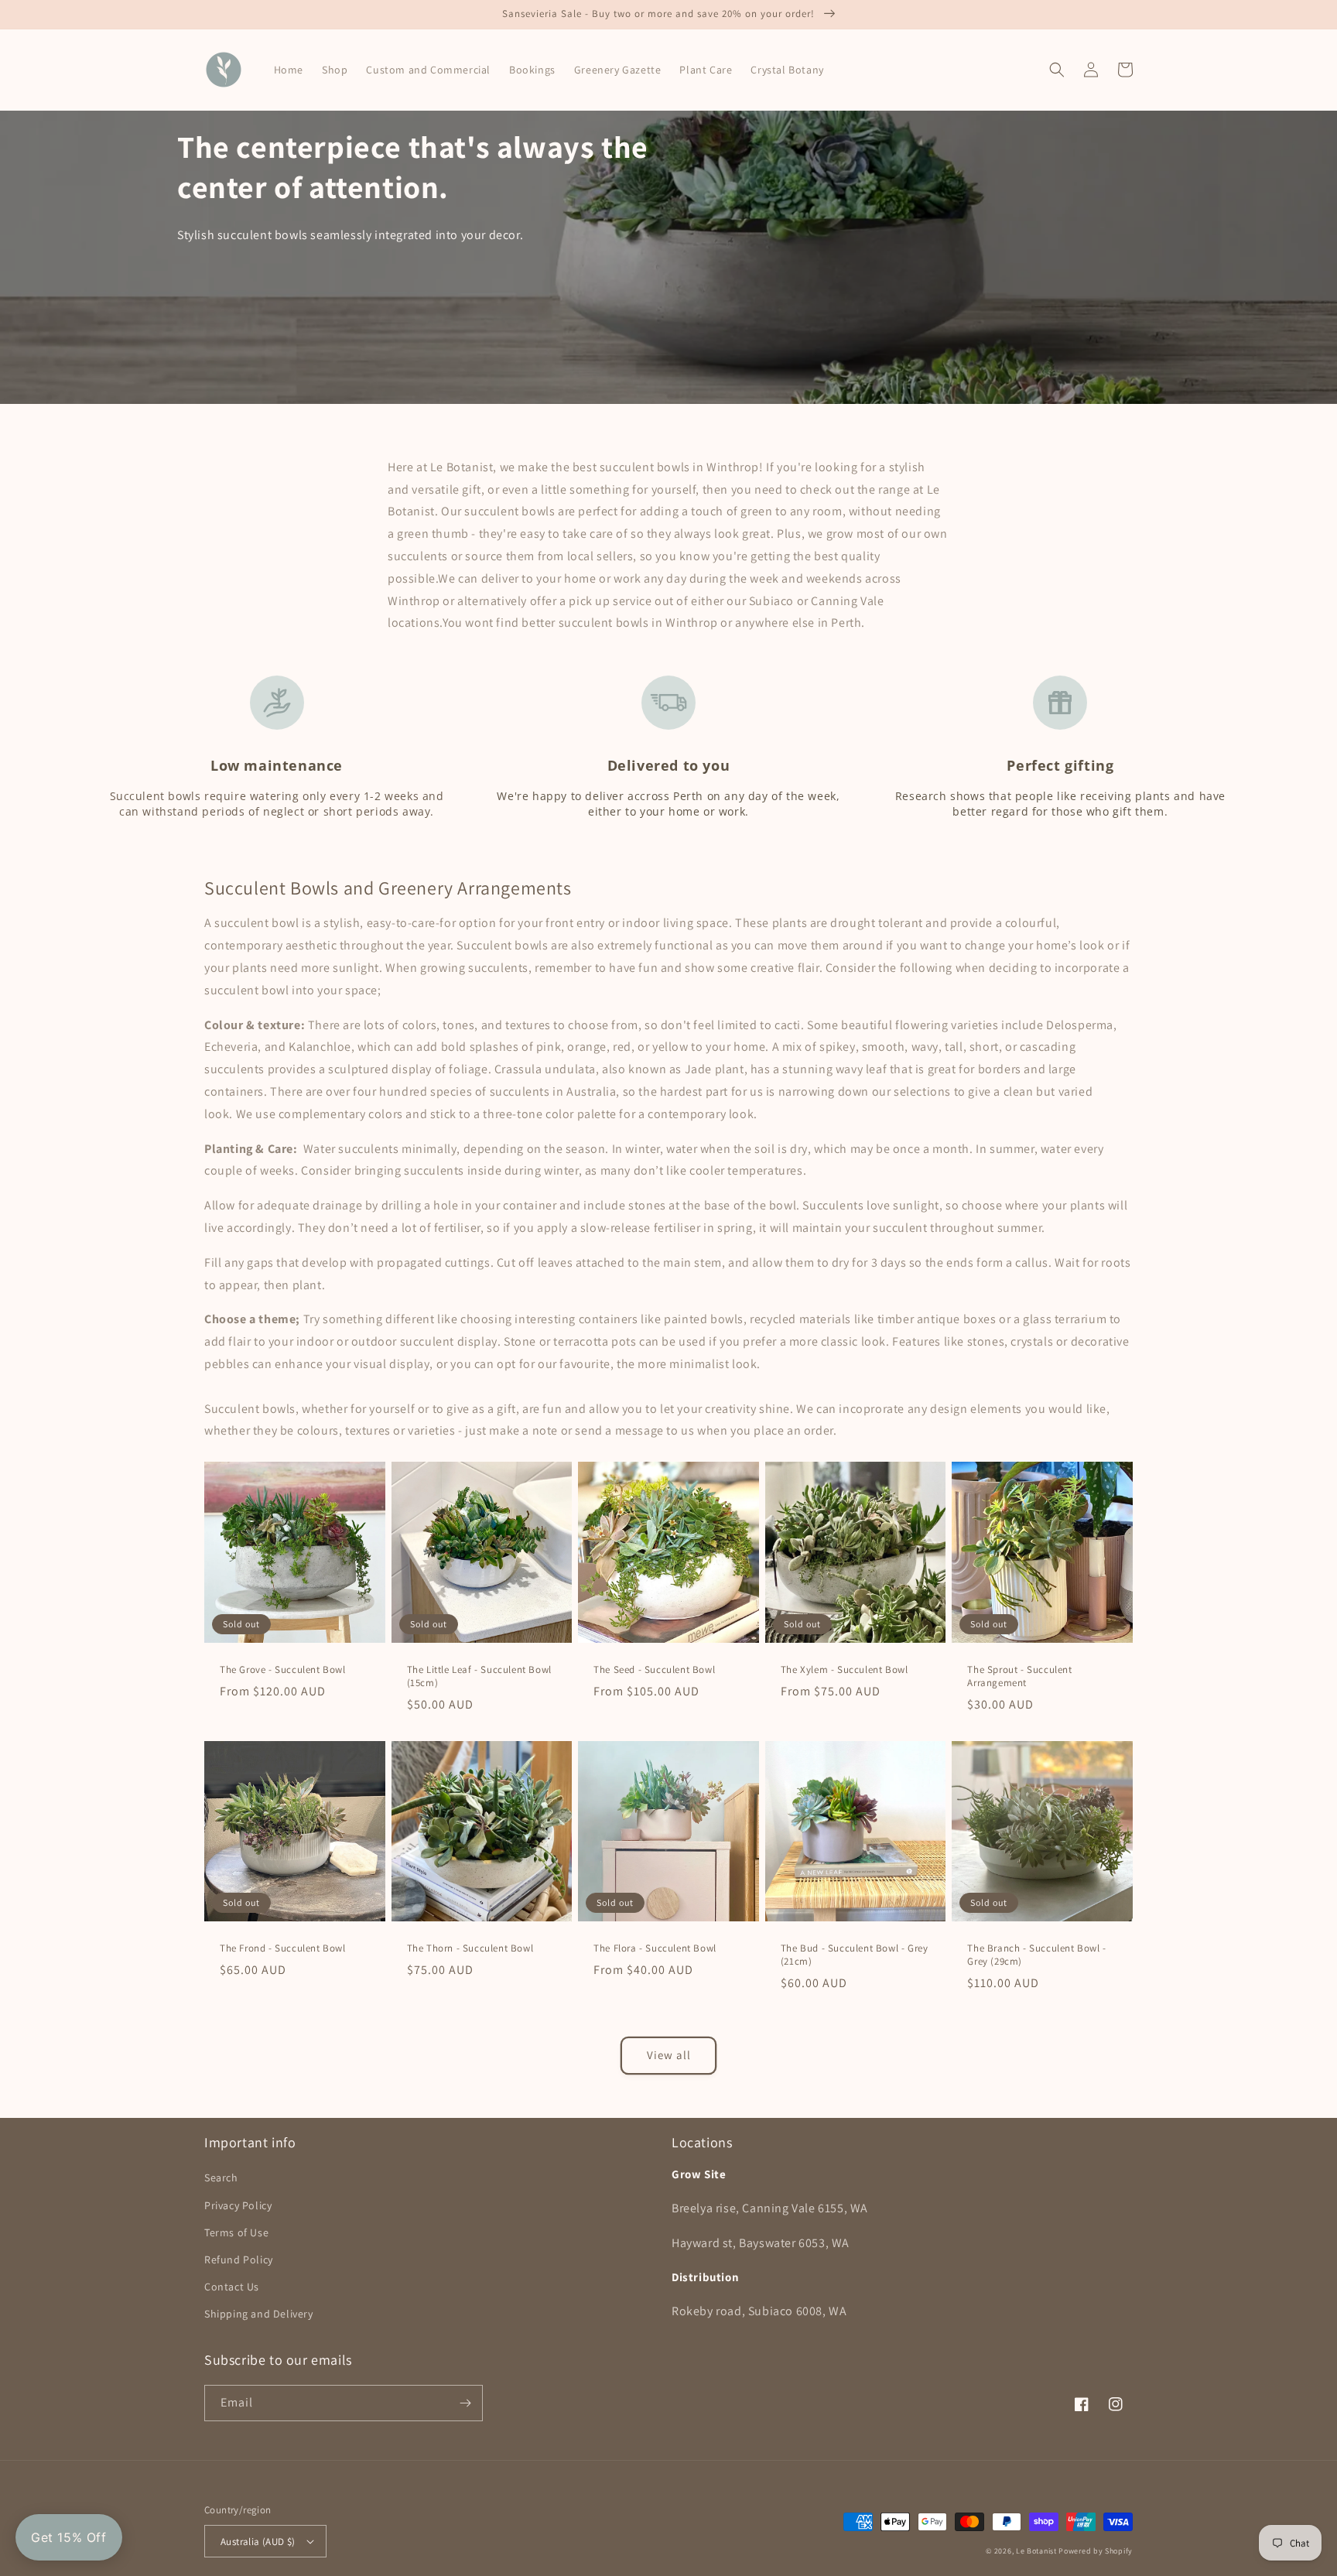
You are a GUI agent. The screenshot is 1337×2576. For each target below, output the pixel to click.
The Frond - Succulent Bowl (283, 1948)
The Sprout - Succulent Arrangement (1019, 1676)
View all (669, 2055)
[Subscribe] (465, 2403)
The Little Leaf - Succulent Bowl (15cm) (479, 1676)
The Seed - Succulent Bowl (654, 1670)
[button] (1057, 70)
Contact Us (232, 2287)
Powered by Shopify (1096, 2551)
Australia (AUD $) (258, 2542)
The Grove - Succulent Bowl (283, 1670)
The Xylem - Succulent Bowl (845, 1670)
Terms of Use (236, 2232)
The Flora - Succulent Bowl (655, 1948)
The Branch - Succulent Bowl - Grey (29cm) (1036, 1955)
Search (221, 2177)
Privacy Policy (238, 2205)
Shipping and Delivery (259, 2314)
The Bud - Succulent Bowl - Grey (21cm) (855, 1955)
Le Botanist (1036, 2551)
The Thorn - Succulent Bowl (470, 1948)
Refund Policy (239, 2260)
